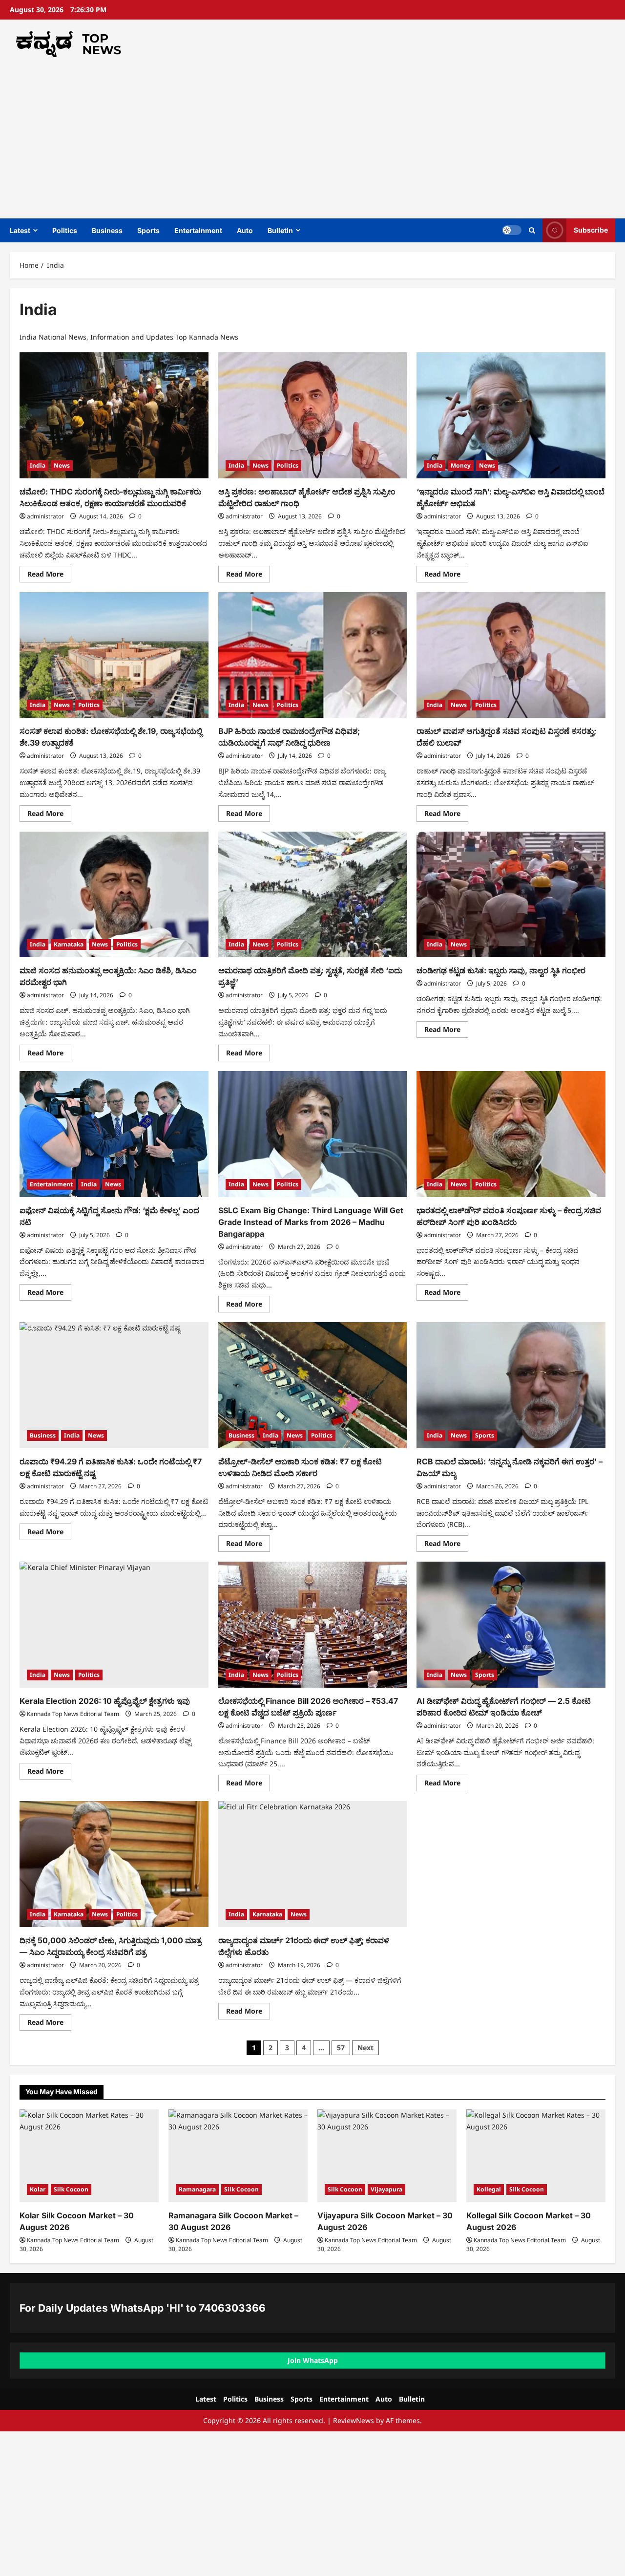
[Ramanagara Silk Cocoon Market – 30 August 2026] (238, 2156)
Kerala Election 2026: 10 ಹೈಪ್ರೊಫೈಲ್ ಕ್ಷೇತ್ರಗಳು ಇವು (105, 1701)
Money (461, 465)
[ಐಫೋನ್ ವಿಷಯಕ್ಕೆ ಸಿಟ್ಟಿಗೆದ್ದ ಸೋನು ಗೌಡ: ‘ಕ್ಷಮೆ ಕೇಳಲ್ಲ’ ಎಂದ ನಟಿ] (114, 1134)
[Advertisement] (310, 135)
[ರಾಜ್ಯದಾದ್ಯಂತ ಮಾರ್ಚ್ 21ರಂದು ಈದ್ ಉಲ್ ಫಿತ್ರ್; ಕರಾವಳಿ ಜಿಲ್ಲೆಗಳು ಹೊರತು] (313, 1864)
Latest (20, 230)
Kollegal (489, 2189)
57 (341, 2048)
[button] (532, 230)
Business (107, 230)
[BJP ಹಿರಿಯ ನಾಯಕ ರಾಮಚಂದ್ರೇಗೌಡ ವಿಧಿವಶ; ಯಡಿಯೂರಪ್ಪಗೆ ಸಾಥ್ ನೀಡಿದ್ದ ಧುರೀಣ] (313, 655)
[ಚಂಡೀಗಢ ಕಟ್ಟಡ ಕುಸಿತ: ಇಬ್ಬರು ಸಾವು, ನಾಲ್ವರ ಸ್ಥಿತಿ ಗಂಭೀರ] (511, 895)
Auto (245, 230)
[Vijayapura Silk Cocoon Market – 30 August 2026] (387, 2156)
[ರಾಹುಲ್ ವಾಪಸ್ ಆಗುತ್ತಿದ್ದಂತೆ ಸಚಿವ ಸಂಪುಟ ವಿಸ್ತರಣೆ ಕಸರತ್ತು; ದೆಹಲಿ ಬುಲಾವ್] (511, 655)
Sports (148, 230)
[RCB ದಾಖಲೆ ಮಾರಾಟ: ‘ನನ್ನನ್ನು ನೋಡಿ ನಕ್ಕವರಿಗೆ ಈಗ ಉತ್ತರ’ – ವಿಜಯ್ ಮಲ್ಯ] (511, 1385)
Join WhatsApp (313, 2360)
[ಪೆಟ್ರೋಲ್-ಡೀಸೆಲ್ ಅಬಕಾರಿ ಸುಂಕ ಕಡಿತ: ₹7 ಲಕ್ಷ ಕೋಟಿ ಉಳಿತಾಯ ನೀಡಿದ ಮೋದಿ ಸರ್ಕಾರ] (313, 1385)
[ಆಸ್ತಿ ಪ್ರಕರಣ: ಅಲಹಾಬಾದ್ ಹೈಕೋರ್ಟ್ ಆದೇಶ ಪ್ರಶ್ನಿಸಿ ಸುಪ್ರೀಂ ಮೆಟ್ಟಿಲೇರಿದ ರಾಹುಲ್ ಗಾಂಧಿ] (313, 415)
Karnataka (69, 944)
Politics (65, 230)
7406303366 (232, 2308)
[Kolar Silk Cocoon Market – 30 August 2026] (89, 2156)
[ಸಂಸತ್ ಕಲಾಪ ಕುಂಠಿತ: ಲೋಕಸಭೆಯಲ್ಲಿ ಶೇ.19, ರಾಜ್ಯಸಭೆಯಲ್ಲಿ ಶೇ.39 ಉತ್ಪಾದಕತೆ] (114, 655)
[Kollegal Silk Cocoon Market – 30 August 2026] (536, 2156)
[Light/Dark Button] (512, 230)
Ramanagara (197, 2189)
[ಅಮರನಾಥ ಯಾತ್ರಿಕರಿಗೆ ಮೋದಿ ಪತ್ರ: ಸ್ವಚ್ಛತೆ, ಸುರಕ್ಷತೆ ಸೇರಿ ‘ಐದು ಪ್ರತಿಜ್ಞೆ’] (313, 895)
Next (365, 2048)
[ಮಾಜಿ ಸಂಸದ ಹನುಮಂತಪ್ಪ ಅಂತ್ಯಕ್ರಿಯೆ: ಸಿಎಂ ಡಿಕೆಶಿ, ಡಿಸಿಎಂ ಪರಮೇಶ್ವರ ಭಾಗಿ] (114, 895)
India (38, 465)
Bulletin (280, 230)
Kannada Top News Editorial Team (73, 1714)
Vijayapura (386, 2189)
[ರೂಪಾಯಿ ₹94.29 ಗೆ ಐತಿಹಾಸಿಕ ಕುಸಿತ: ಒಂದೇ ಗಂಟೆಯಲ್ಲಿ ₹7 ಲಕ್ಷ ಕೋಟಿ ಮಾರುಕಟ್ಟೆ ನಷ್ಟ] (114, 1385)
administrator (45, 516)
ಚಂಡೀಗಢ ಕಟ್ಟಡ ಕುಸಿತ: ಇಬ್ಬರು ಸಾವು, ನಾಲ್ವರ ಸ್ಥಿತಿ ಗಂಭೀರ (501, 970)
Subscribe (591, 230)
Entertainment (198, 230)
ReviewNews (354, 2420)
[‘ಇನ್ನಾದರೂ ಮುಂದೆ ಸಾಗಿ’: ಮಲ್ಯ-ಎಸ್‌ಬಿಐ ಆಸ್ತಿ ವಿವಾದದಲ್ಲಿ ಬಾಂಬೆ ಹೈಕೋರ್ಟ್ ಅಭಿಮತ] (511, 415)
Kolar (38, 2189)
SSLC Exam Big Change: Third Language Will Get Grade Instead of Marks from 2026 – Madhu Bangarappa (311, 1222)
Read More (49, 576)
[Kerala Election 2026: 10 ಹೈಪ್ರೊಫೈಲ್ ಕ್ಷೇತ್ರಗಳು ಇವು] (114, 1625)
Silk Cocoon (71, 2189)
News (62, 465)
